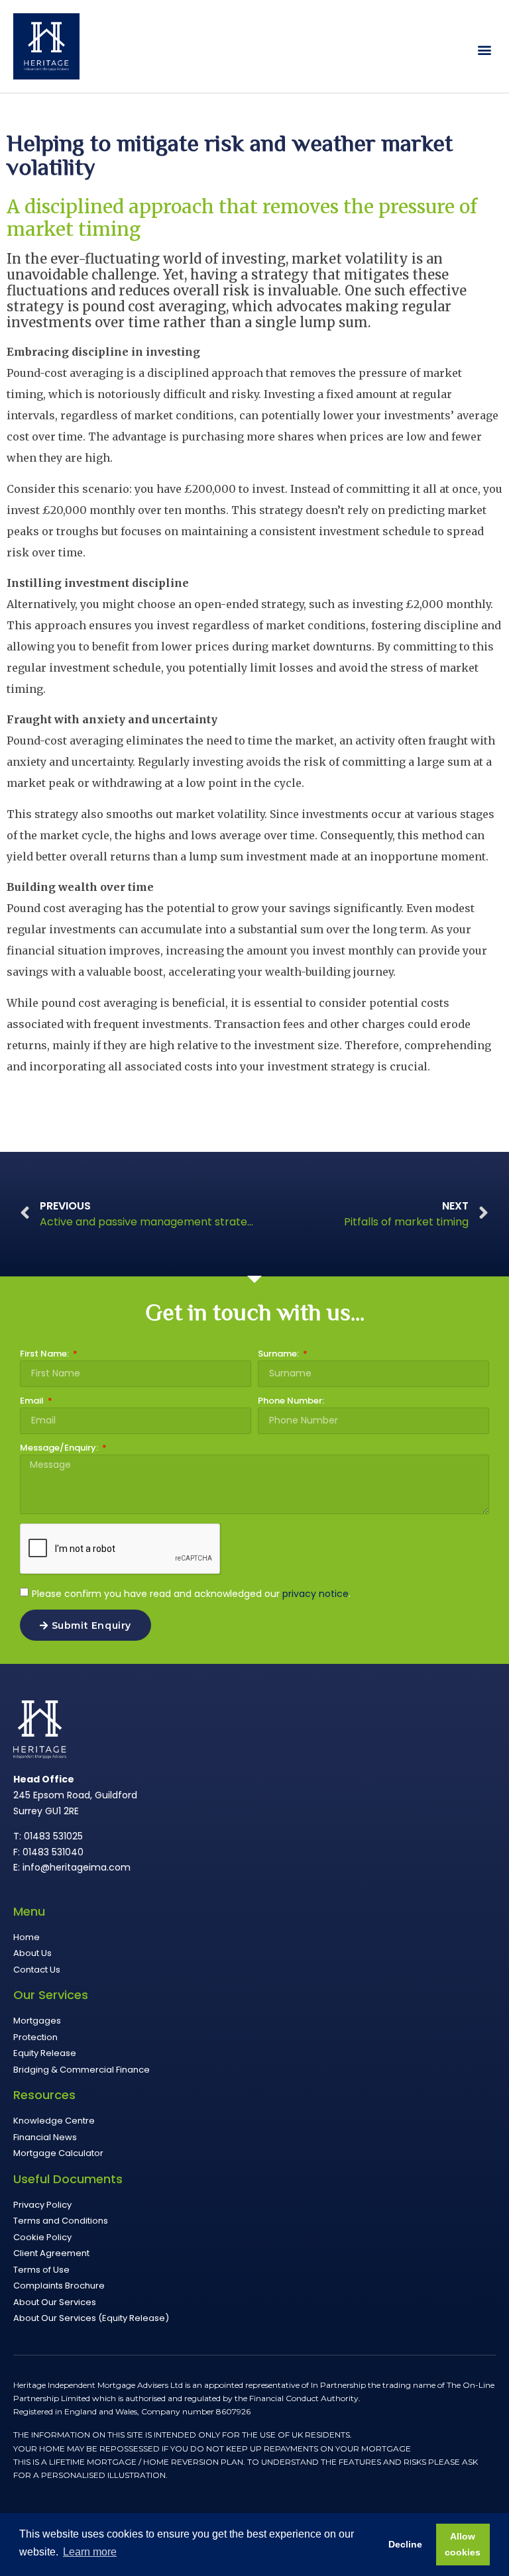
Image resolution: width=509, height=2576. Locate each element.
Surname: (279, 1355)
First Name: (45, 1355)
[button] (485, 50)
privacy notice (315, 1594)
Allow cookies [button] (463, 2544)
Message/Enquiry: (60, 1449)
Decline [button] (405, 2544)
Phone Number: (291, 1402)
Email (33, 1402)
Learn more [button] (90, 2552)
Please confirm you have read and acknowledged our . (191, 1594)
